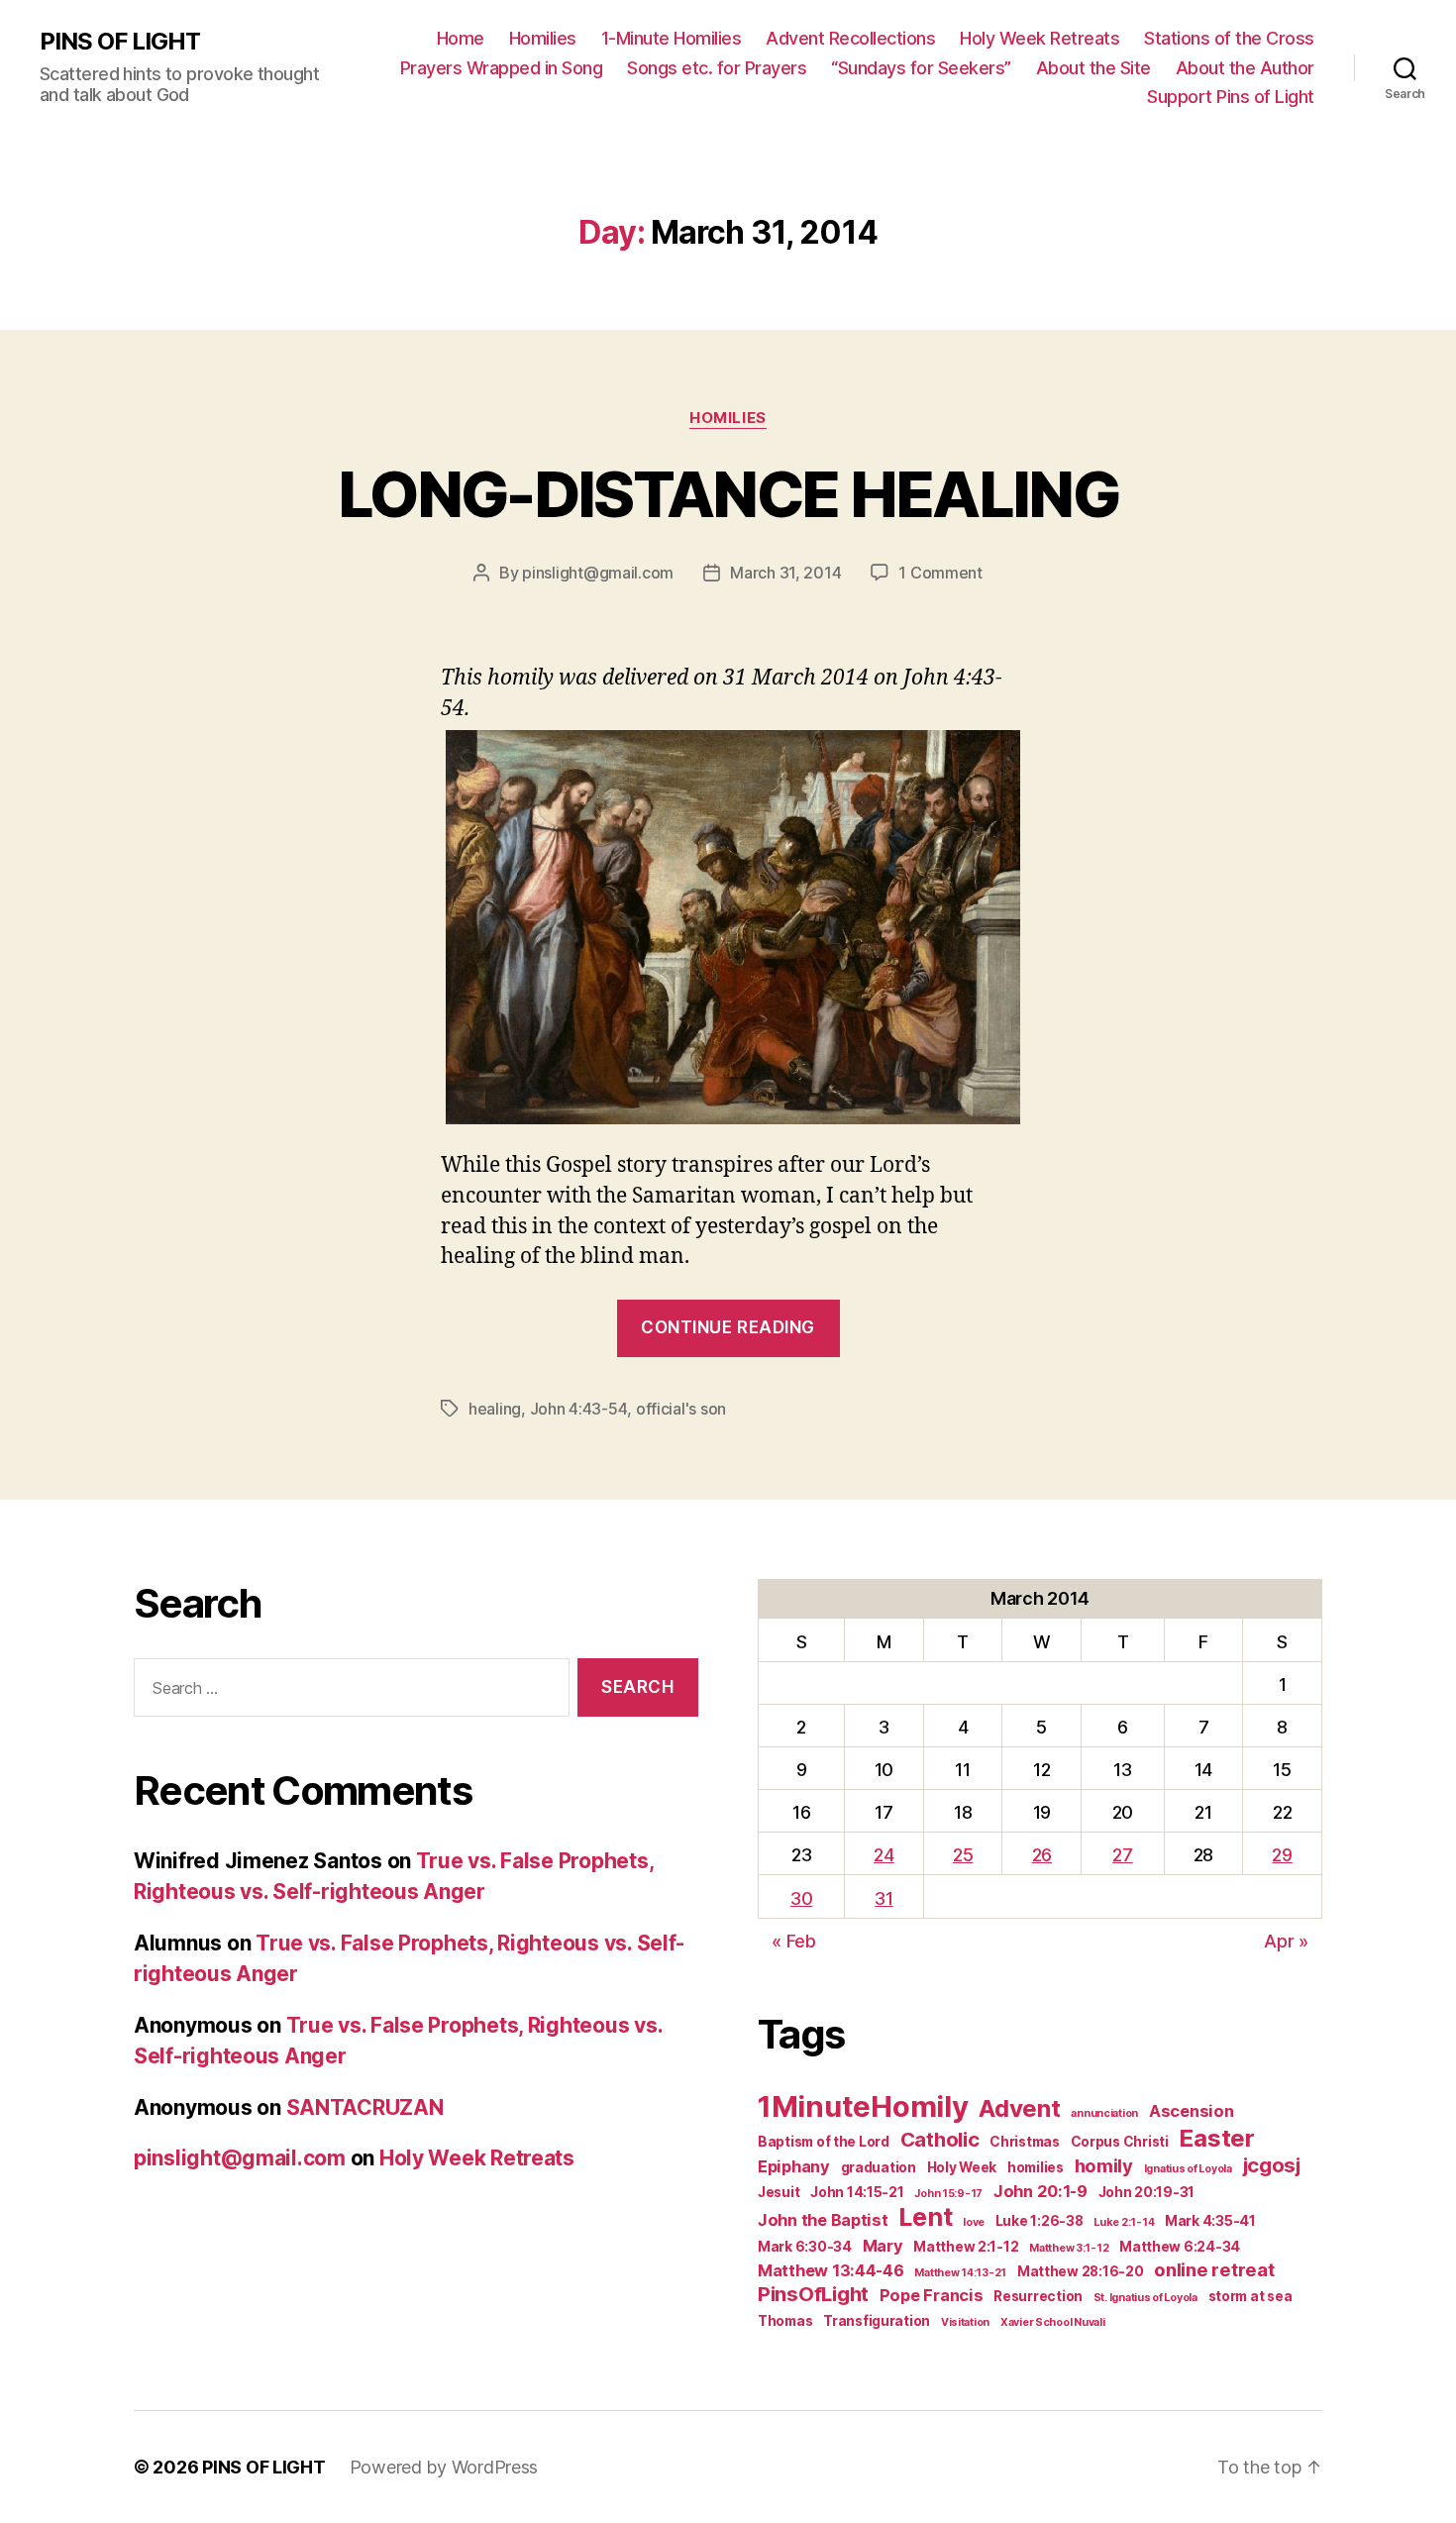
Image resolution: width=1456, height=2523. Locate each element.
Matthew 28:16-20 (1081, 2271)
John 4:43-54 (579, 1409)
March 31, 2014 (785, 573)
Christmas (1025, 2142)
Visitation (965, 2322)
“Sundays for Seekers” (921, 68)
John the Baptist (823, 2220)
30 (801, 1898)
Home (461, 38)
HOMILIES (728, 418)
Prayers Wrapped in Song (502, 68)
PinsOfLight (813, 2294)
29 (1282, 1855)
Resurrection (1038, 2296)
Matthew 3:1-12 (1069, 2248)
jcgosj (1272, 2165)
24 (884, 1855)
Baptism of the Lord (824, 2142)
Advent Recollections (850, 38)
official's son (681, 1409)
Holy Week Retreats (1040, 38)
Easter (1216, 2138)
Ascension (1192, 2111)
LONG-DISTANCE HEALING (728, 494)
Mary (883, 2246)
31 (884, 1898)
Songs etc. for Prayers (717, 68)
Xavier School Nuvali (1053, 2322)
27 (1122, 1855)
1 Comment (940, 573)
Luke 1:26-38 (1040, 2221)
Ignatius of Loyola (1188, 2169)
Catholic (940, 2139)
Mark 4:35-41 (1210, 2221)
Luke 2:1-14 (1124, 2222)
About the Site (1093, 68)
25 (963, 1855)
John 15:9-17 (948, 2194)
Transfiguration (877, 2321)
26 (1042, 1855)
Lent (925, 2217)
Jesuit (779, 2192)
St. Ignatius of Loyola (1145, 2298)
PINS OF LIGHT (120, 42)
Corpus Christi (1120, 2142)
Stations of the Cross (1229, 38)
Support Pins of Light (1231, 97)
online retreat (1214, 2269)
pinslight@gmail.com (598, 573)
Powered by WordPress (444, 2467)
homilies (1036, 2167)
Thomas (785, 2321)
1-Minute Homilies (672, 38)
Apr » (1286, 1941)
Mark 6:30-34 (805, 2247)
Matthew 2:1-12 (966, 2247)
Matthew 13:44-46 (831, 2270)
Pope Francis (932, 2295)
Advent (1019, 2108)
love (974, 2222)
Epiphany (794, 2166)
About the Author (1245, 68)
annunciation (1104, 2113)
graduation (879, 2167)
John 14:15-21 (857, 2192)
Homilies (543, 38)
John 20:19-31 (1147, 2192)
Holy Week (962, 2167)
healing (495, 1409)
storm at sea (1250, 2296)
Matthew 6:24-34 (1180, 2247)
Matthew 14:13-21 (960, 2273)
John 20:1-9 (1040, 2191)
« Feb (794, 1941)
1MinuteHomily (863, 2106)
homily (1104, 2165)
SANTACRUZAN (365, 2107)
